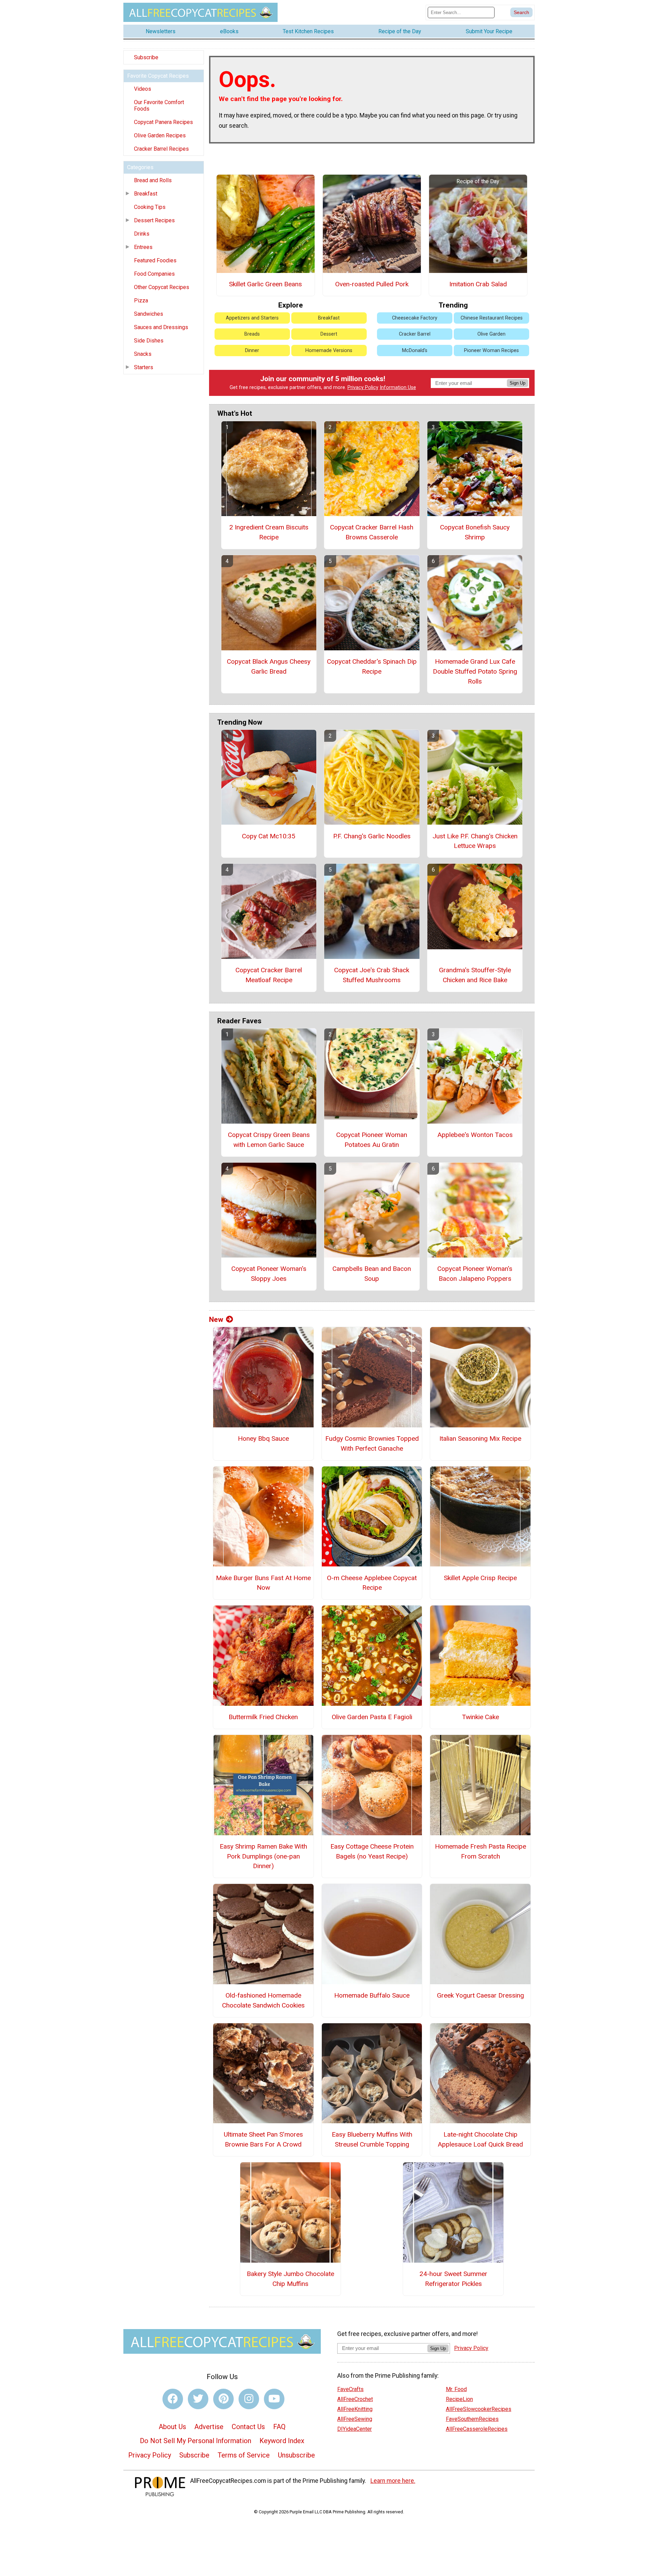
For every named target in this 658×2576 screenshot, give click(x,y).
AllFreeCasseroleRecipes (477, 2429)
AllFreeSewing (355, 2419)
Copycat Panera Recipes (163, 122)
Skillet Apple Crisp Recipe (480, 1578)
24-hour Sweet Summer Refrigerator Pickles (453, 2279)
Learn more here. (393, 2481)
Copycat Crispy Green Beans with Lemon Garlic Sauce (269, 1140)
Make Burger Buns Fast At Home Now (263, 1583)
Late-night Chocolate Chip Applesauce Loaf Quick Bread (480, 2139)
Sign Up (517, 383)
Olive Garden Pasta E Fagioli (372, 1717)
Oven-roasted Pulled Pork (372, 284)
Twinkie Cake (480, 1717)
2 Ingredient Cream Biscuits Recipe (269, 532)
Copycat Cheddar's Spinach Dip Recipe (372, 666)
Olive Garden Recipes (160, 135)
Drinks (142, 234)
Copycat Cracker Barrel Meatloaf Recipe (269, 975)
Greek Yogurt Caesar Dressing (480, 1995)
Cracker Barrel (415, 334)
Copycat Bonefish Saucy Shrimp (475, 532)
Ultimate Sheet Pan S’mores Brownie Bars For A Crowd (263, 2139)
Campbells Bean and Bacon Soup (372, 1274)
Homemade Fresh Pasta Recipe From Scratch (480, 1851)
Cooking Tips (150, 207)
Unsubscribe (296, 2455)
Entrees (143, 247)
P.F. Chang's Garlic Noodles (372, 836)
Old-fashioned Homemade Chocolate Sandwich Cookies (263, 2000)
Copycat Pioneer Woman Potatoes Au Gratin (372, 1140)
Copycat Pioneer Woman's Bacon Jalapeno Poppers (475, 1274)
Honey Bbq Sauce (263, 1439)
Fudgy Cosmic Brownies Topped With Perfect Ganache (372, 1443)
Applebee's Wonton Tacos (475, 1135)
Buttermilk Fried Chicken (263, 1717)
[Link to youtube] (274, 2399)
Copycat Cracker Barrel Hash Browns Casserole (372, 532)
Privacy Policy (363, 387)
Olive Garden (491, 334)
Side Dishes (149, 341)
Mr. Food (456, 2389)
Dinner (252, 351)
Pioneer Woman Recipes (491, 351)
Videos (143, 89)
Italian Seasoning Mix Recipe (480, 1439)
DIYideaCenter (355, 2429)
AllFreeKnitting (355, 2409)
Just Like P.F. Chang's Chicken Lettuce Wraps (475, 841)
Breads (252, 334)
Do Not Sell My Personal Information (196, 2441)
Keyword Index (282, 2441)
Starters (144, 367)
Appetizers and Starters (252, 318)
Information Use (398, 387)
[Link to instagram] (249, 2399)
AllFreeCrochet (355, 2399)
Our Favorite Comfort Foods (159, 105)
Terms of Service (244, 2455)
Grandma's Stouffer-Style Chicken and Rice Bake (475, 975)
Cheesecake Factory (415, 318)
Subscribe (146, 57)
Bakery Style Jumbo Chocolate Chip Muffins (290, 2279)
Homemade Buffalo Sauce (372, 1995)
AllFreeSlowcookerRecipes (479, 2409)
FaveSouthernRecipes (472, 2419)
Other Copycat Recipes (162, 287)
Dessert (329, 334)
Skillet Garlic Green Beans (265, 284)
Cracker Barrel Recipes (161, 149)
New (216, 1320)
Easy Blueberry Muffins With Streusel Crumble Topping (372, 2139)
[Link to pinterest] (223, 2399)
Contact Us (248, 2427)
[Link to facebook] (173, 2399)
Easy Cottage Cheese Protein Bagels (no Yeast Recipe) (372, 1851)
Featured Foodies (155, 260)
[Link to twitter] (198, 2399)
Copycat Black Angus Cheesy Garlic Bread (269, 666)
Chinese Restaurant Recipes (492, 318)
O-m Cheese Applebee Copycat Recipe (372, 1583)
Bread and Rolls (153, 180)
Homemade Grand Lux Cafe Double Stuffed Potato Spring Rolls (475, 671)
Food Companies (154, 274)
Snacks (143, 354)
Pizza (141, 301)
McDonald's (415, 351)
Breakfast (146, 194)
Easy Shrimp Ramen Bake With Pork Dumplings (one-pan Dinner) (263, 1856)
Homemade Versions (329, 351)
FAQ (279, 2427)
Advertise (209, 2427)
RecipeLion (459, 2399)
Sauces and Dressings (161, 327)
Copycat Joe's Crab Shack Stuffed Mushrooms (372, 975)
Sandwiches (149, 314)
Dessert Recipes (154, 220)
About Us (172, 2427)
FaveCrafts (350, 2389)
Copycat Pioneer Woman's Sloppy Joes (269, 1274)
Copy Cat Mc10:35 (269, 836)
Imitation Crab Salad (478, 284)
